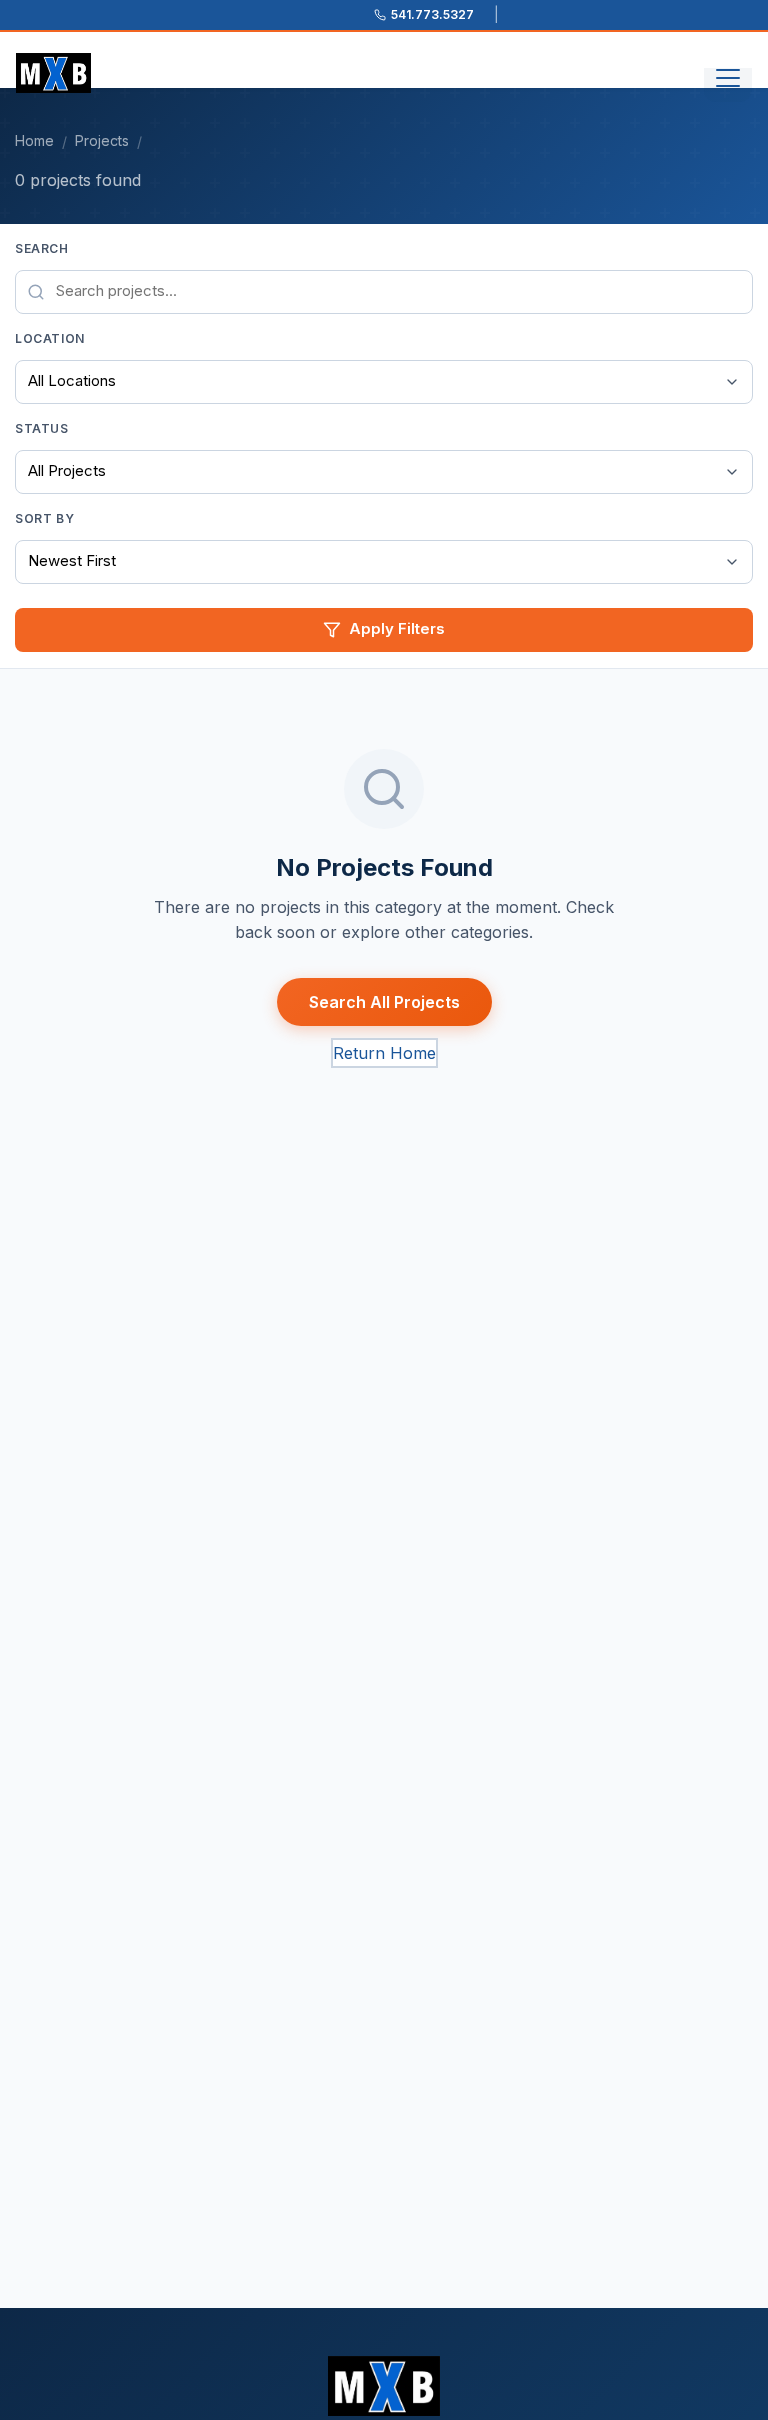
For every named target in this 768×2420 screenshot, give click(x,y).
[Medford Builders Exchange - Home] (53, 73)
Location (50, 338)
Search (42, 248)
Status (42, 428)
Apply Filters (397, 628)
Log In (385, 2395)
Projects (102, 140)
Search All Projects (384, 1002)
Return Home (384, 1053)
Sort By (44, 518)
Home (34, 140)
